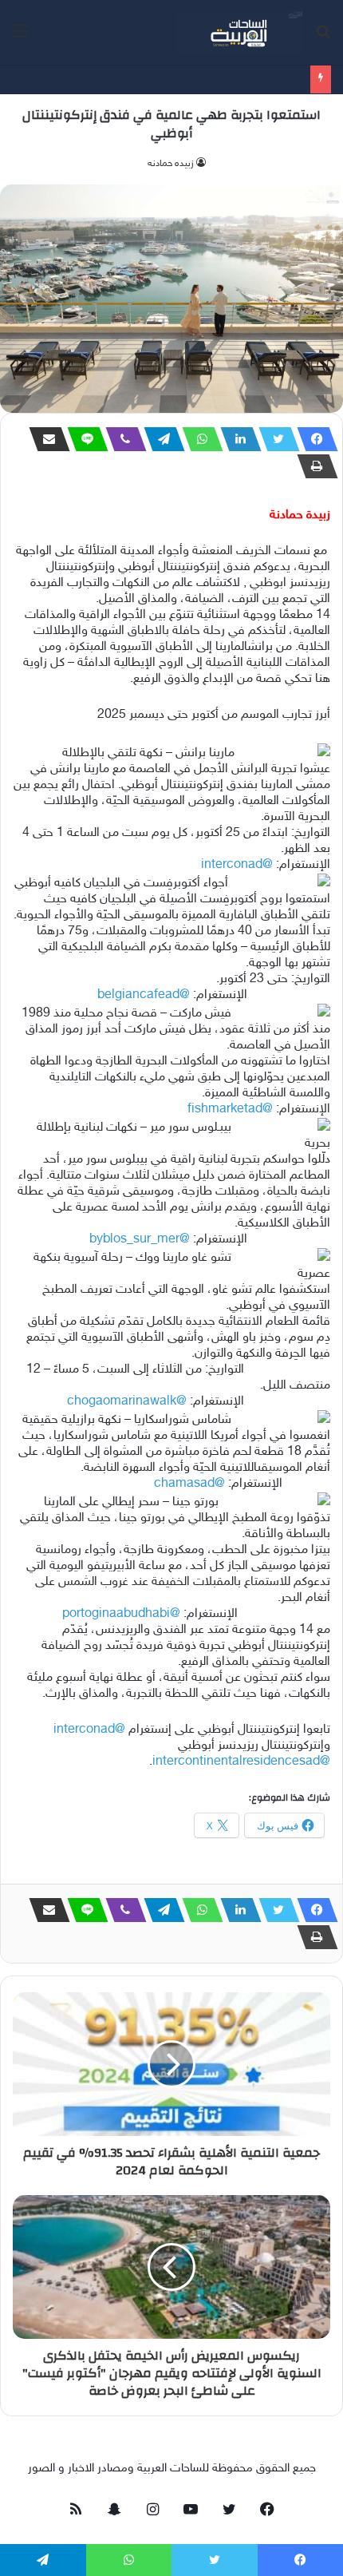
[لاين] (83, 439)
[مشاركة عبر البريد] (45, 439)
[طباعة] (313, 466)
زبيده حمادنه (171, 164)
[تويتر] (274, 439)
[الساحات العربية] (239, 32)
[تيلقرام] (160, 439)
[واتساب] (198, 439)
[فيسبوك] (313, 439)
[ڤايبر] (121, 439)
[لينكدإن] (236, 439)
